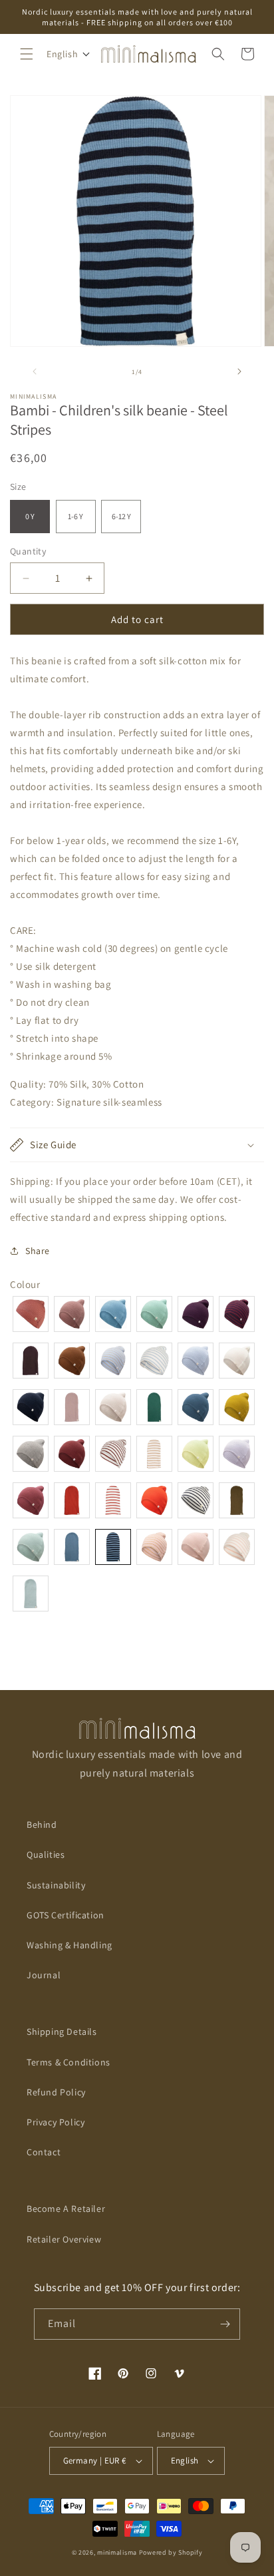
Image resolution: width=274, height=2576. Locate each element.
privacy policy (56, 2122)
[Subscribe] (225, 2324)
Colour (25, 1284)
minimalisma (117, 2552)
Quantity (28, 551)
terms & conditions (68, 2062)
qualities (46, 1854)
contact (44, 2152)
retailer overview (64, 2239)
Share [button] (38, 1251)
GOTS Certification (66, 1915)
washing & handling (69, 1945)
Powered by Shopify (171, 2552)
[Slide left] (35, 371)
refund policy (56, 2092)
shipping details (62, 2032)
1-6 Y (75, 516)
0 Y (30, 516)
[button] (27, 54)
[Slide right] (239, 371)
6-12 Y (121, 516)
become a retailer (66, 2209)
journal (44, 1975)
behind (42, 1825)
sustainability (56, 1885)
